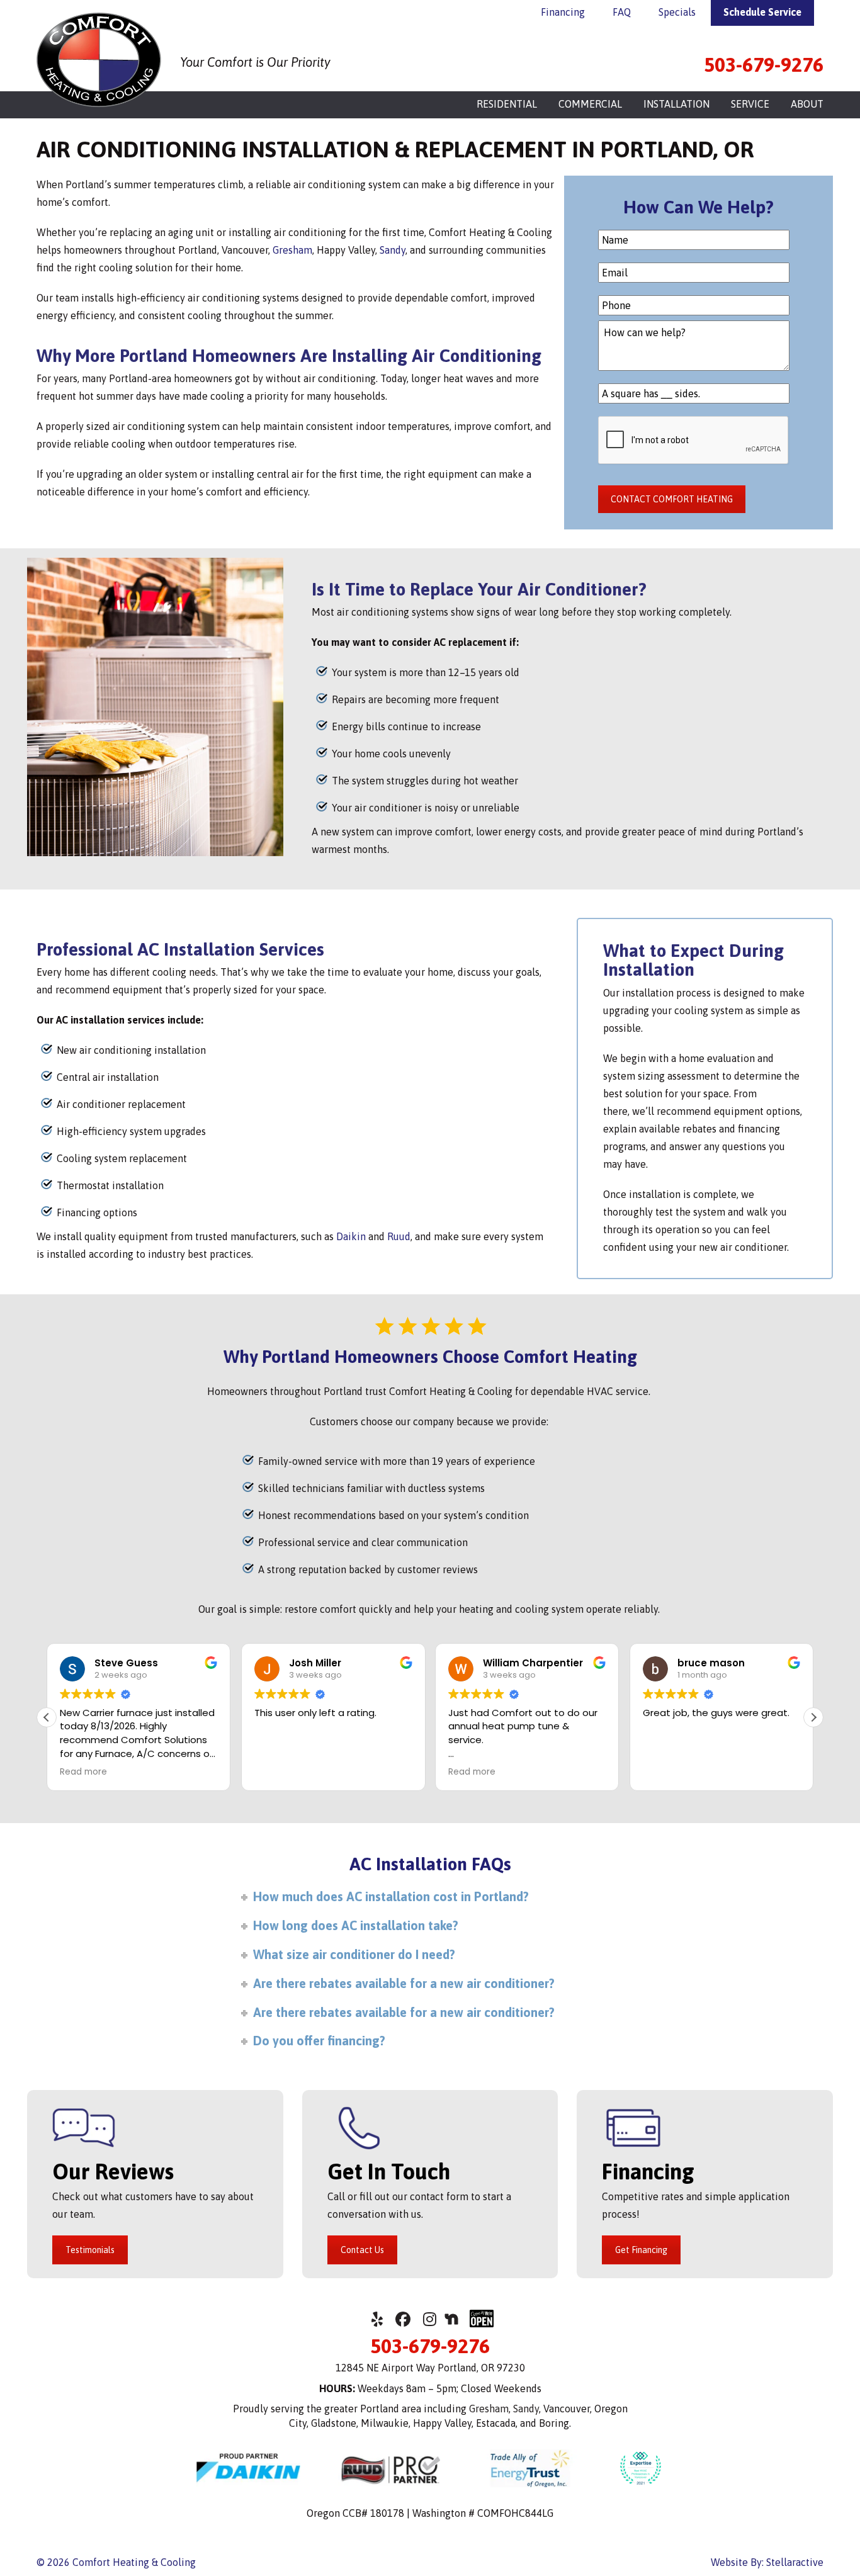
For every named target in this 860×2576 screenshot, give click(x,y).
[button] (813, 1717)
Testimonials (90, 2250)
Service (750, 104)
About (807, 104)
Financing (563, 12)
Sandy (393, 250)
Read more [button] (386, 1772)
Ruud (399, 1236)
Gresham (292, 250)
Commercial (590, 104)
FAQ (622, 12)
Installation (676, 104)
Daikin (351, 1236)
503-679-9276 (764, 65)
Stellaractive (795, 2562)
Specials (677, 12)
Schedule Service (762, 12)
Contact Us (362, 2250)
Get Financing (641, 2250)
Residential (507, 104)
